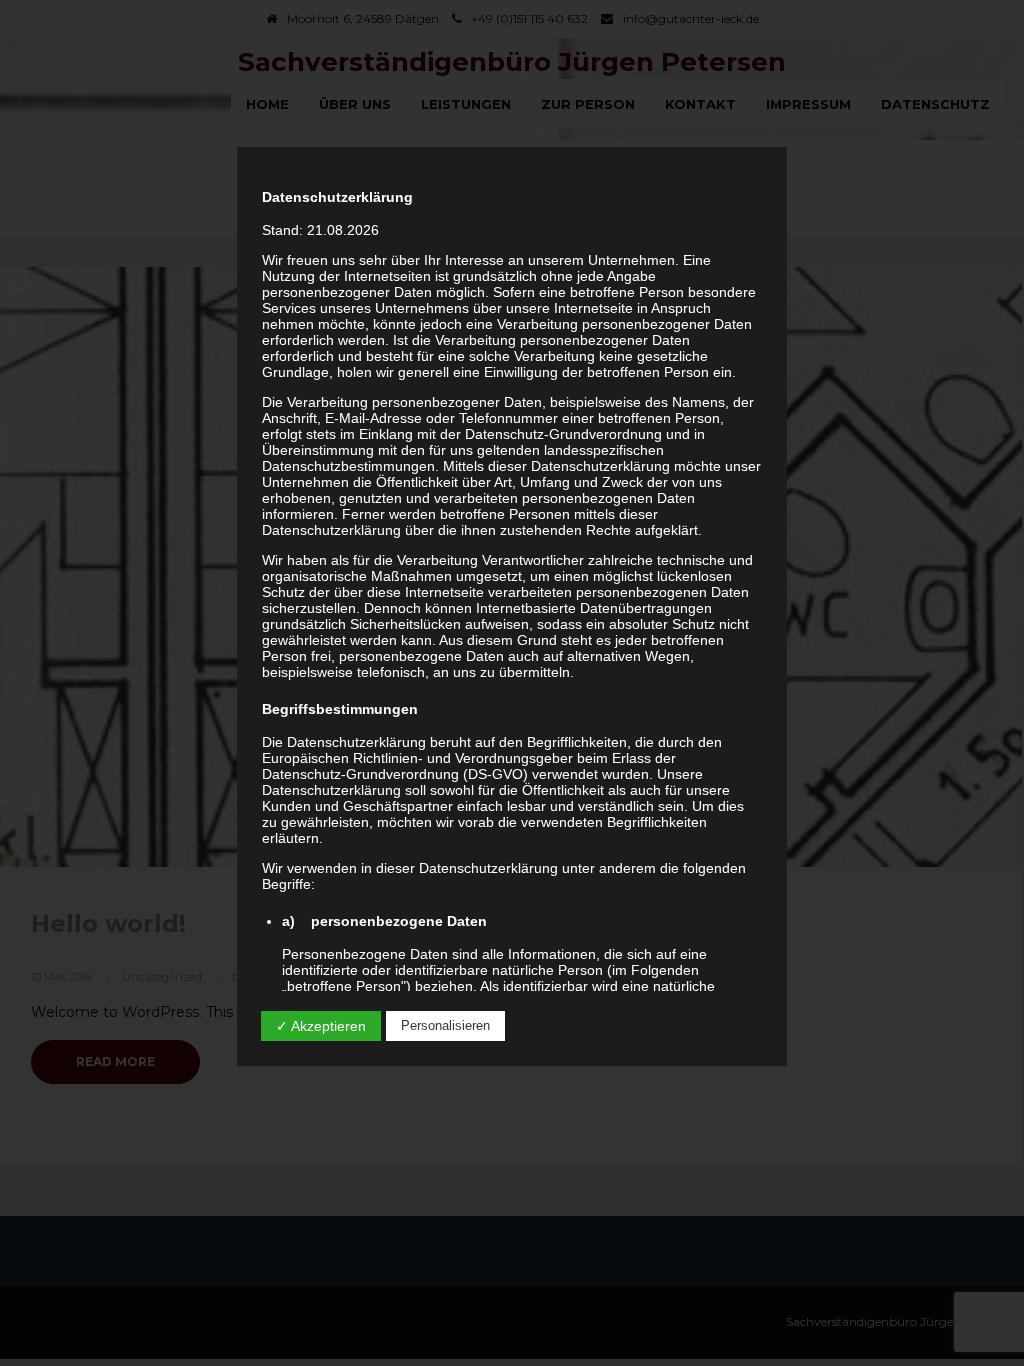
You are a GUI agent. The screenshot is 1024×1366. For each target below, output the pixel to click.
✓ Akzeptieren (321, 1026)
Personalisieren (445, 1025)
